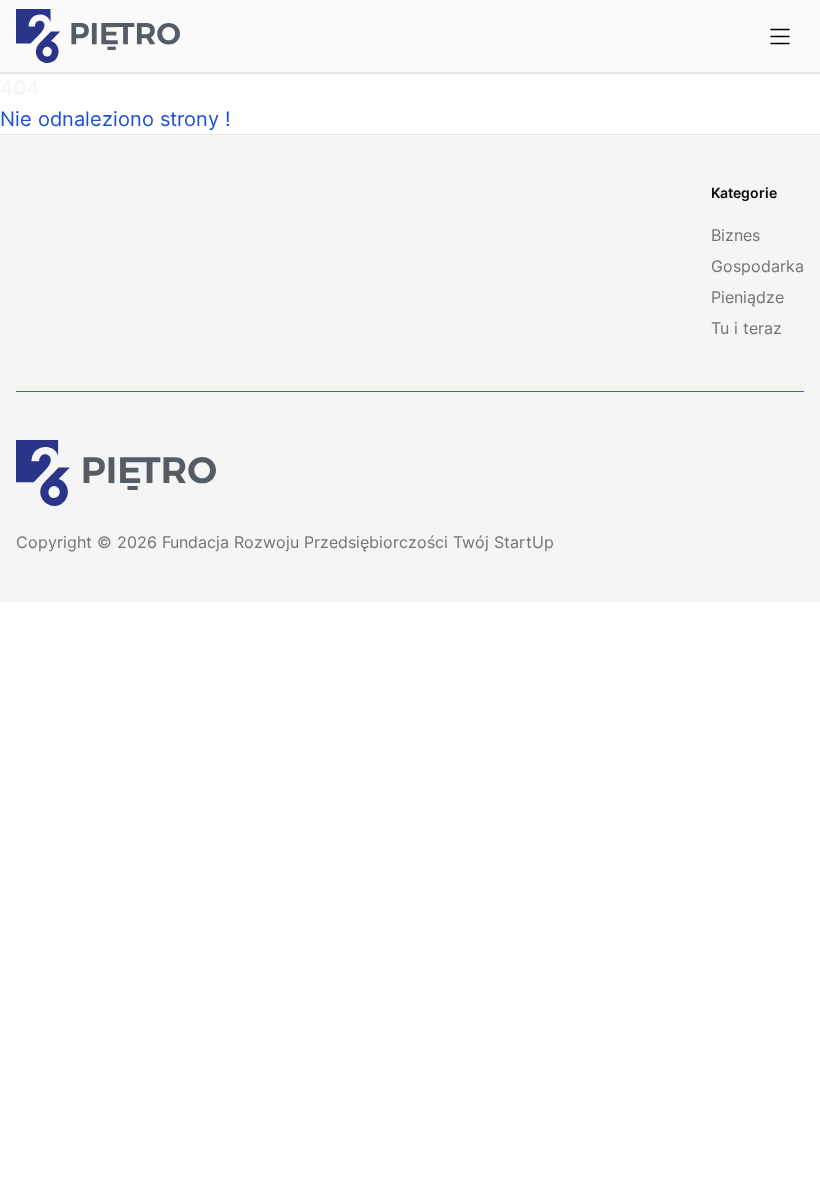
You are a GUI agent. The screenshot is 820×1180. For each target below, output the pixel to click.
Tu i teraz (746, 328)
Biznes (735, 235)
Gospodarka (757, 266)
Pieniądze (747, 297)
